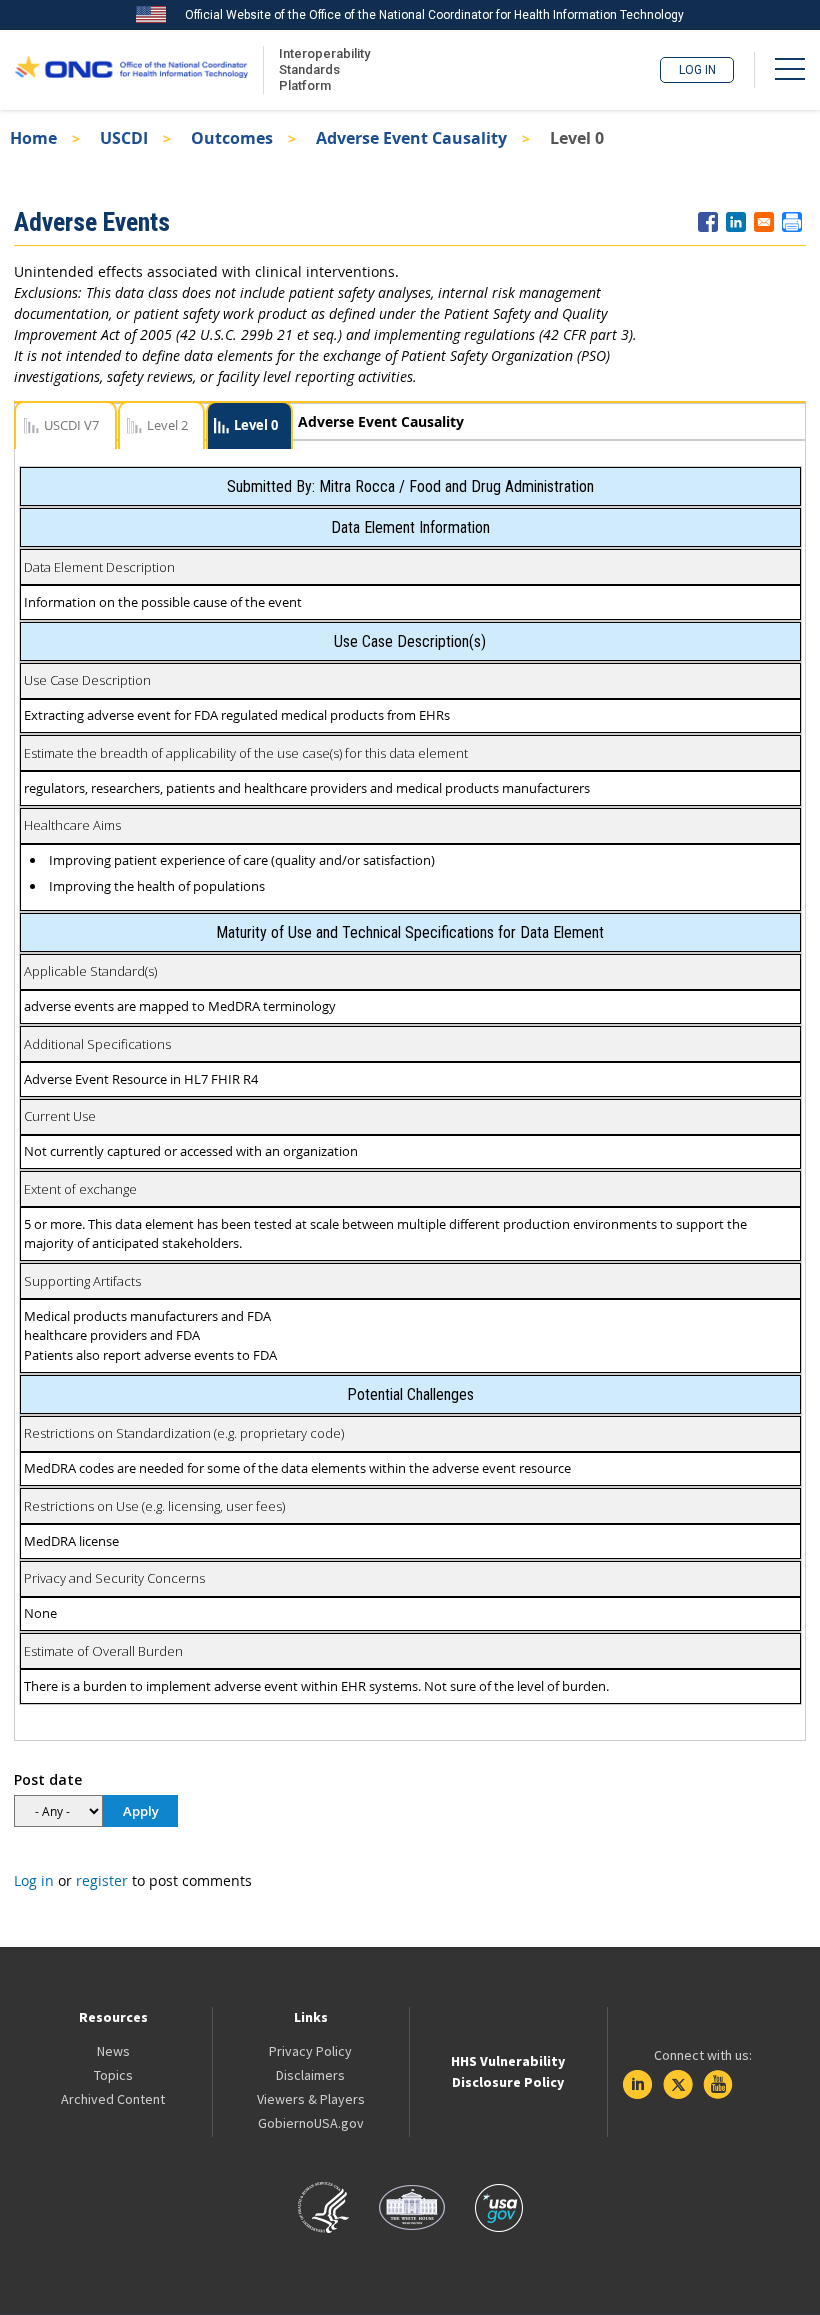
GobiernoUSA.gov (311, 2123)
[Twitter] (678, 2085)
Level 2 (167, 425)
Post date (48, 1779)
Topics (113, 2075)
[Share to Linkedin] (736, 222)
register (102, 1880)
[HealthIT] (131, 70)
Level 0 (256, 425)
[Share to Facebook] (708, 222)
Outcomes (232, 138)
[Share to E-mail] (764, 222)
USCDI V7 (71, 425)
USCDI (124, 138)
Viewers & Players (311, 2099)
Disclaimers (310, 2075)
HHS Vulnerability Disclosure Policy (508, 2071)
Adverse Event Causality (411, 138)
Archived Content (113, 2099)
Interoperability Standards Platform (321, 69)
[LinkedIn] (638, 2085)
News (113, 2051)
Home (33, 138)
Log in (697, 70)
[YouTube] (718, 2085)
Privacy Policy (310, 2051)
